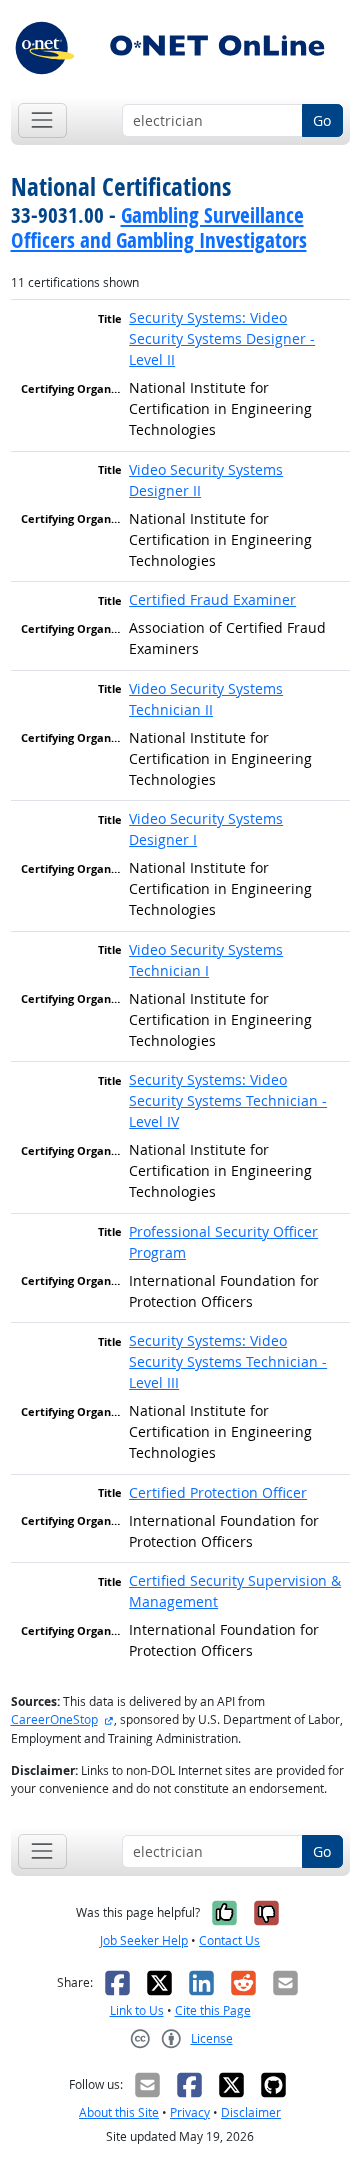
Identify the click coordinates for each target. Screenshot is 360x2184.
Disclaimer (251, 2112)
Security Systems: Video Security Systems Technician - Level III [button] (228, 1361)
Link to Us (137, 2010)
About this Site (119, 2112)
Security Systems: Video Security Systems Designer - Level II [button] (222, 338)
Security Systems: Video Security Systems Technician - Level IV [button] (228, 1100)
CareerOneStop (54, 1719)
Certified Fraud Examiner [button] (212, 599)
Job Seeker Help (144, 1940)
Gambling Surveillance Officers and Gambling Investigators (159, 227)
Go (322, 120)
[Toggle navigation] (42, 120)
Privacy (190, 2112)
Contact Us (229, 1940)
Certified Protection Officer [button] (218, 1492)
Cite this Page (213, 2010)
